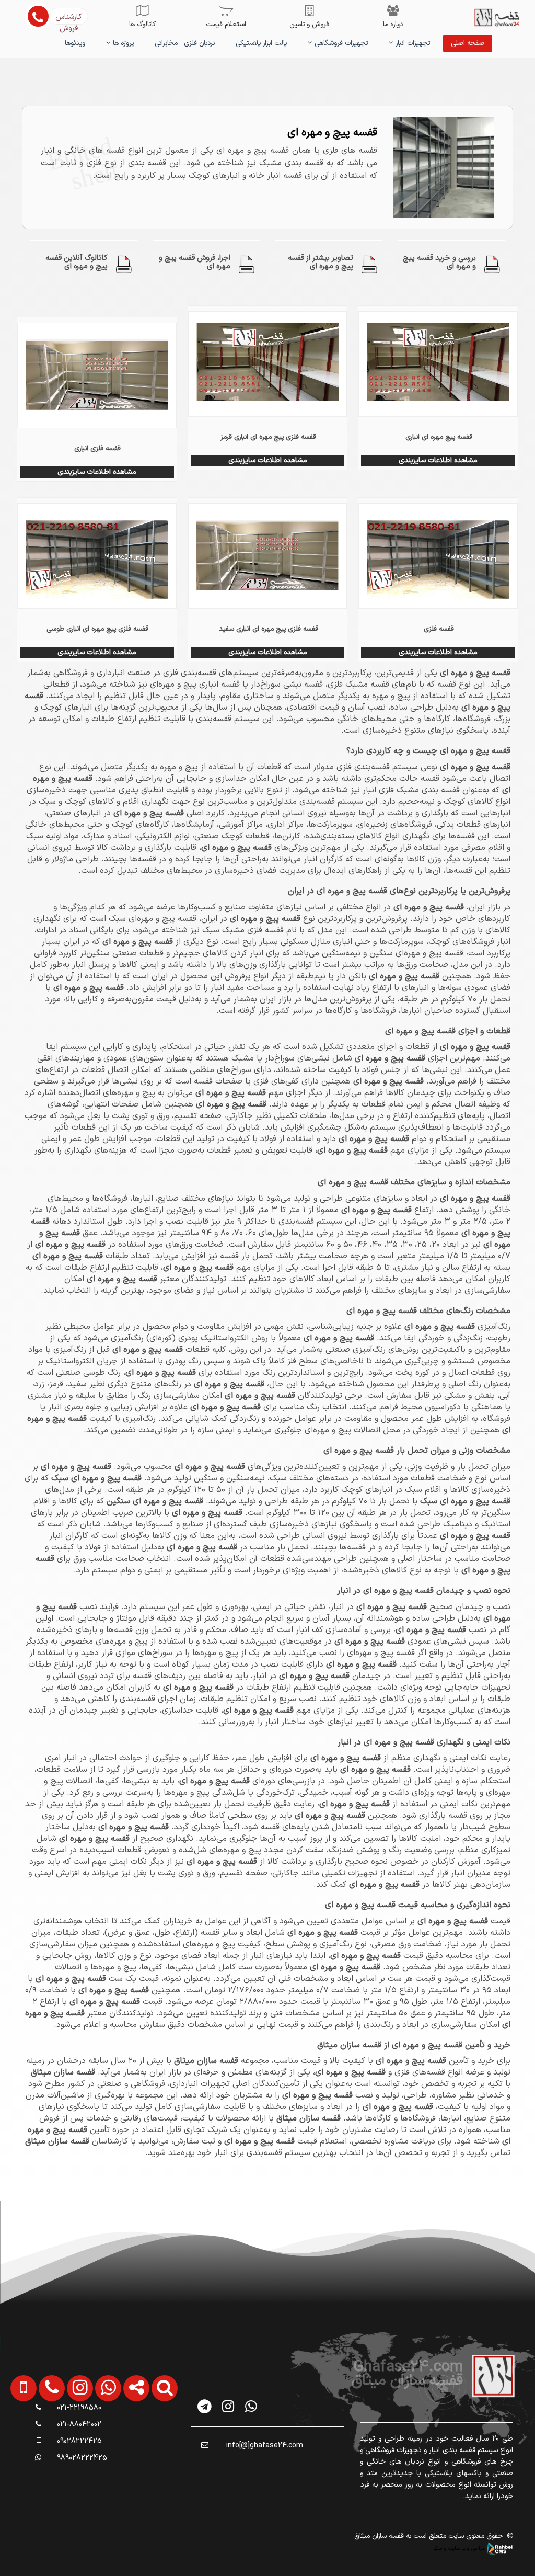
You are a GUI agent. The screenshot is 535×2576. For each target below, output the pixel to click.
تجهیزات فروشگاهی (340, 43)
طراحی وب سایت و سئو (460, 2548)
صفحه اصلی (468, 43)
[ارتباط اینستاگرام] (74, 2441)
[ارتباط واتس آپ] (102, 2441)
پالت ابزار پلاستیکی (261, 43)
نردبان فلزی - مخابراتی (185, 43)
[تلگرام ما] (205, 2406)
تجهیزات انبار (412, 43)
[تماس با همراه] (18, 2441)
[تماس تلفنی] (45, 2441)
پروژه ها (122, 43)
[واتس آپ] (251, 2406)
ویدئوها (75, 43)
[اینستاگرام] (228, 2406)
